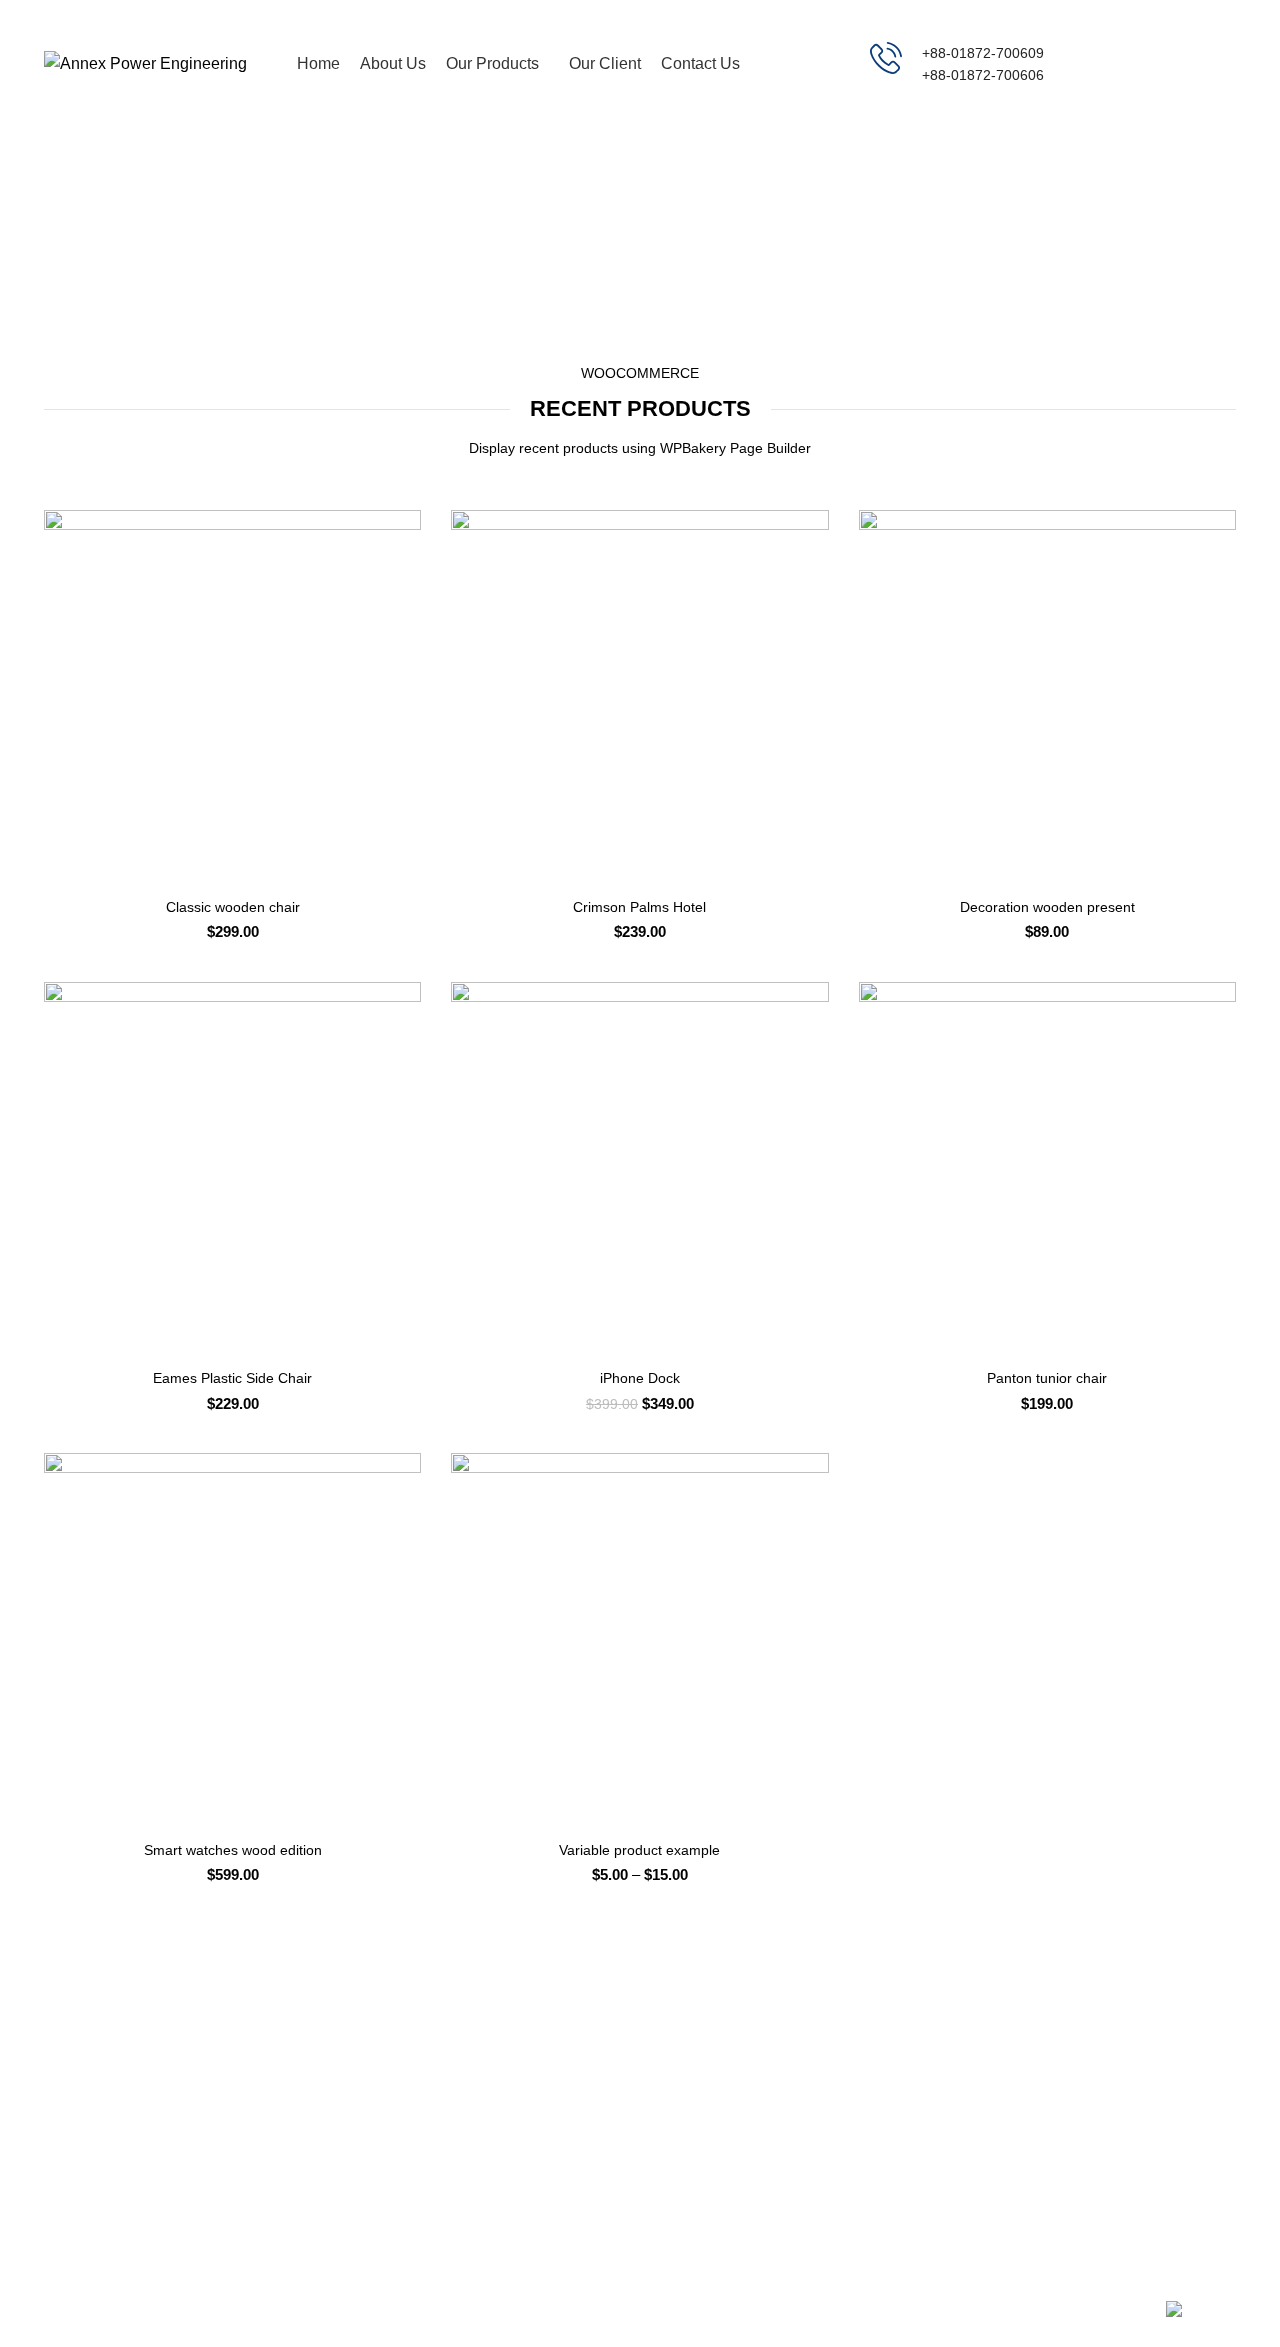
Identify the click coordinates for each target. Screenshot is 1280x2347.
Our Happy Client (913, 2194)
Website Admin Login (1128, 2091)
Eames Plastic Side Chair (232, 1378)
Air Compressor (704, 2091)
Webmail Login (1109, 2056)
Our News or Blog (915, 2125)
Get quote (1165, 64)
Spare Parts (692, 2194)
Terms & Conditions (920, 2091)
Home (573, 248)
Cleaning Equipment (719, 2125)
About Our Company (924, 2160)
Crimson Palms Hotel (639, 907)
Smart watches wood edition (233, 1850)
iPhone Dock (640, 1378)
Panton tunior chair (1047, 1378)
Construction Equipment (731, 2160)
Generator (687, 2056)
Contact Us (1097, 2160)
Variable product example (639, 1850)
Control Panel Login (1124, 2125)
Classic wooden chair (233, 907)
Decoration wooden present (1047, 907)
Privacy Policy (902, 2056)
